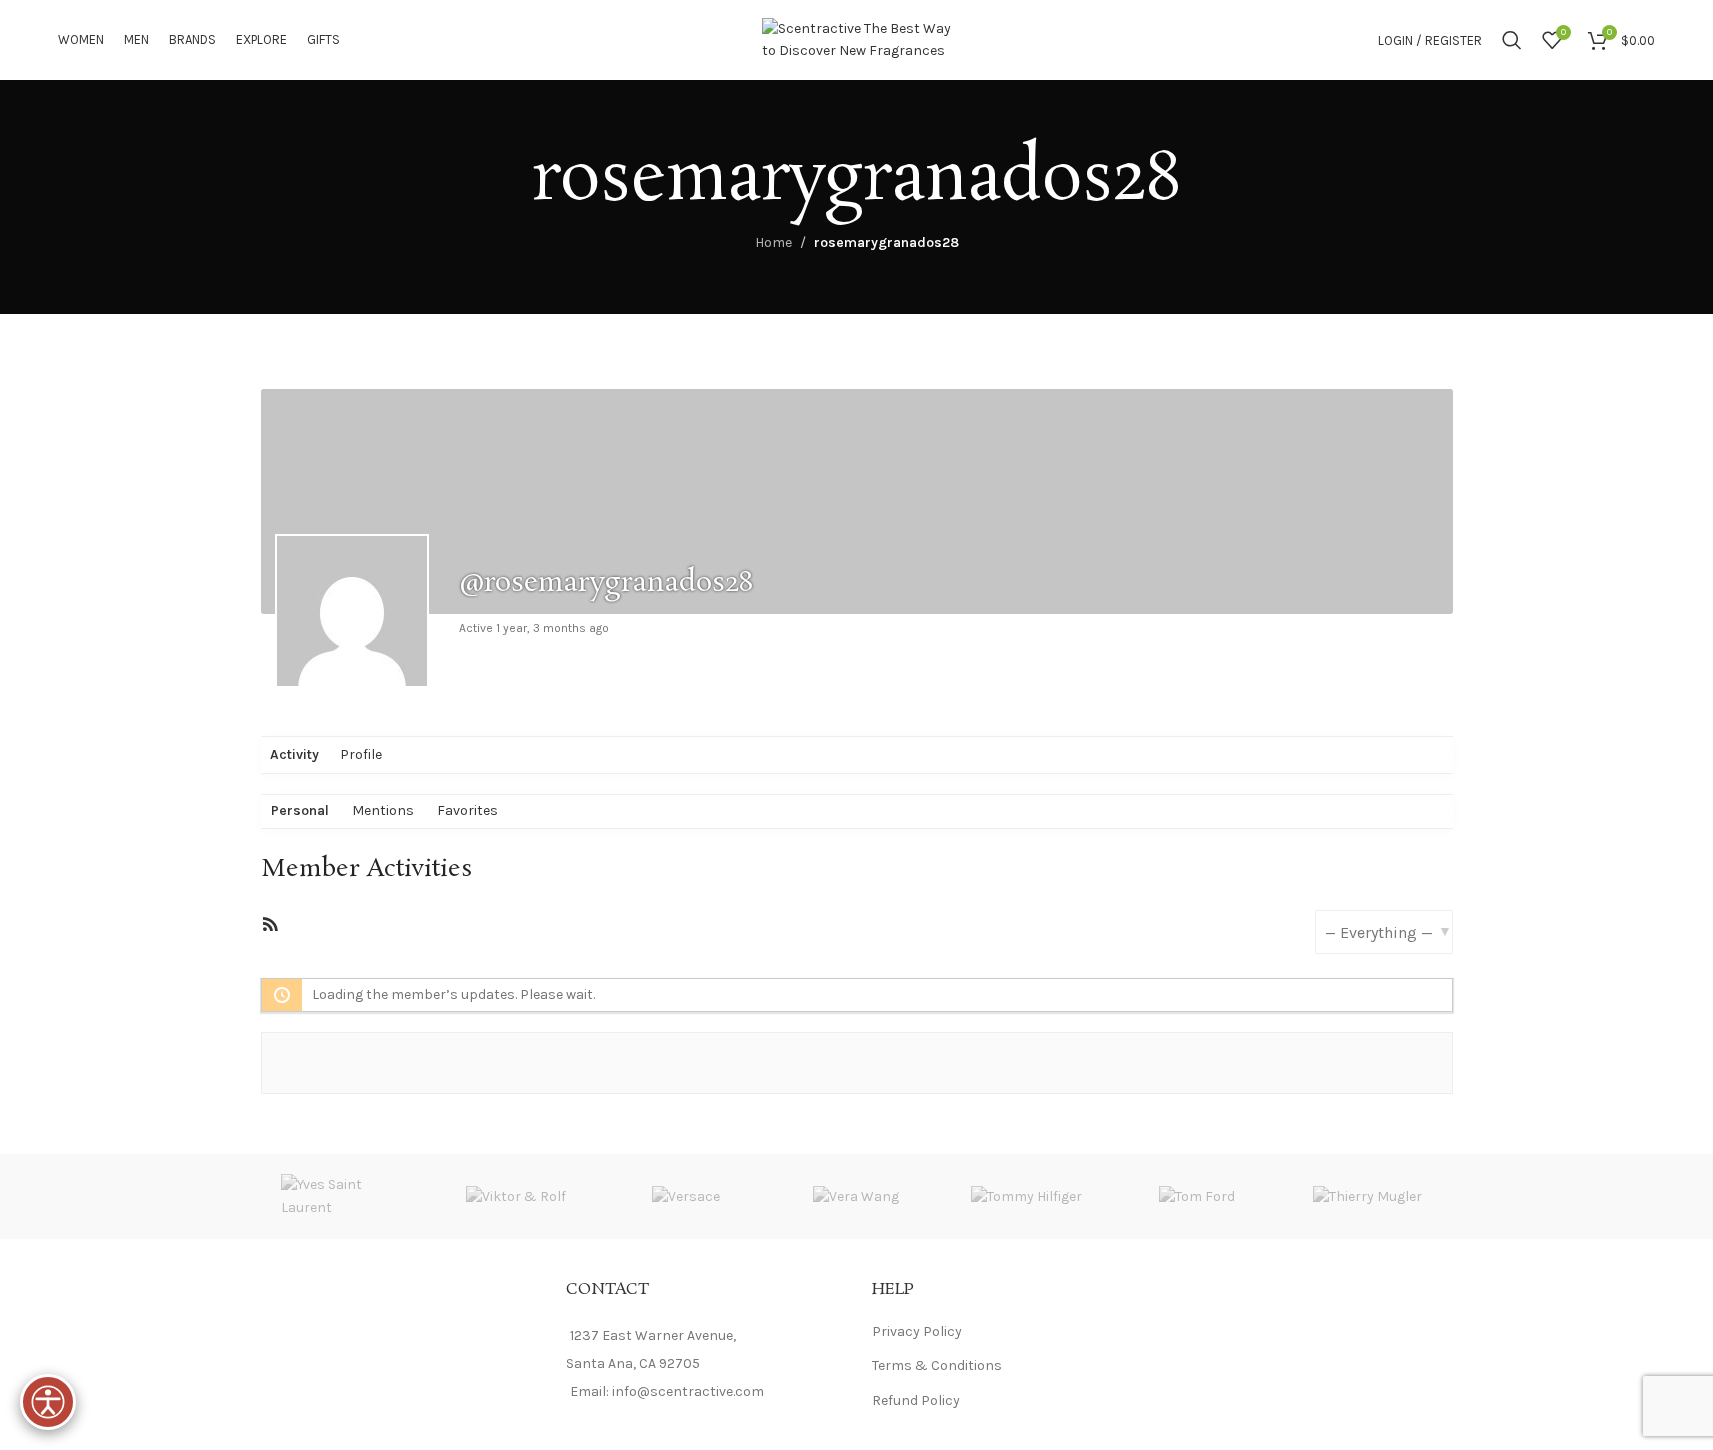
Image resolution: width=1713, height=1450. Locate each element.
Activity (294, 754)
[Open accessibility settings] (48, 1402)
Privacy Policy (917, 1331)
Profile (361, 754)
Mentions (383, 810)
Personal (300, 810)
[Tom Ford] (1197, 1196)
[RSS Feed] (270, 928)
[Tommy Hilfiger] (1027, 1196)
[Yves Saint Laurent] (346, 1196)
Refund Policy (916, 1400)
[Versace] (686, 1196)
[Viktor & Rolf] (516, 1196)
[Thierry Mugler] (1367, 1196)
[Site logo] (857, 38)
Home (773, 242)
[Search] (1512, 40)
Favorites (467, 810)
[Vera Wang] (856, 1196)
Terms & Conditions (937, 1365)
